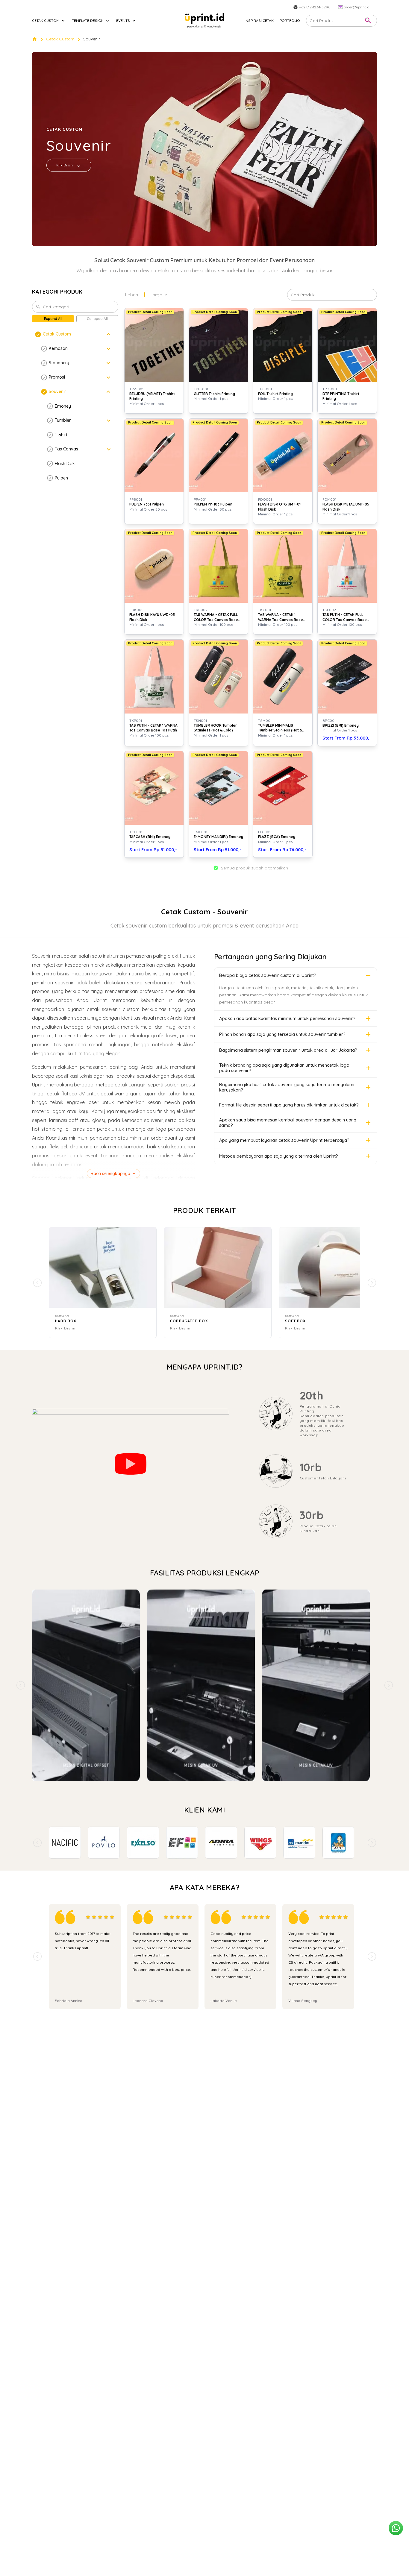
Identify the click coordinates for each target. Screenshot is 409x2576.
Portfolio (290, 21)
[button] (75, 334)
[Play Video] (131, 1464)
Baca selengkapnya (110, 1174)
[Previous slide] (21, 1685)
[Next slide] (388, 1685)
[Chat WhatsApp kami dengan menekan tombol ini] (396, 2528)
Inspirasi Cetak (259, 21)
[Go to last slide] (37, 1843)
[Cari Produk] (368, 21)
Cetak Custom (60, 39)
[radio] (88, 1917)
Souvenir (92, 39)
